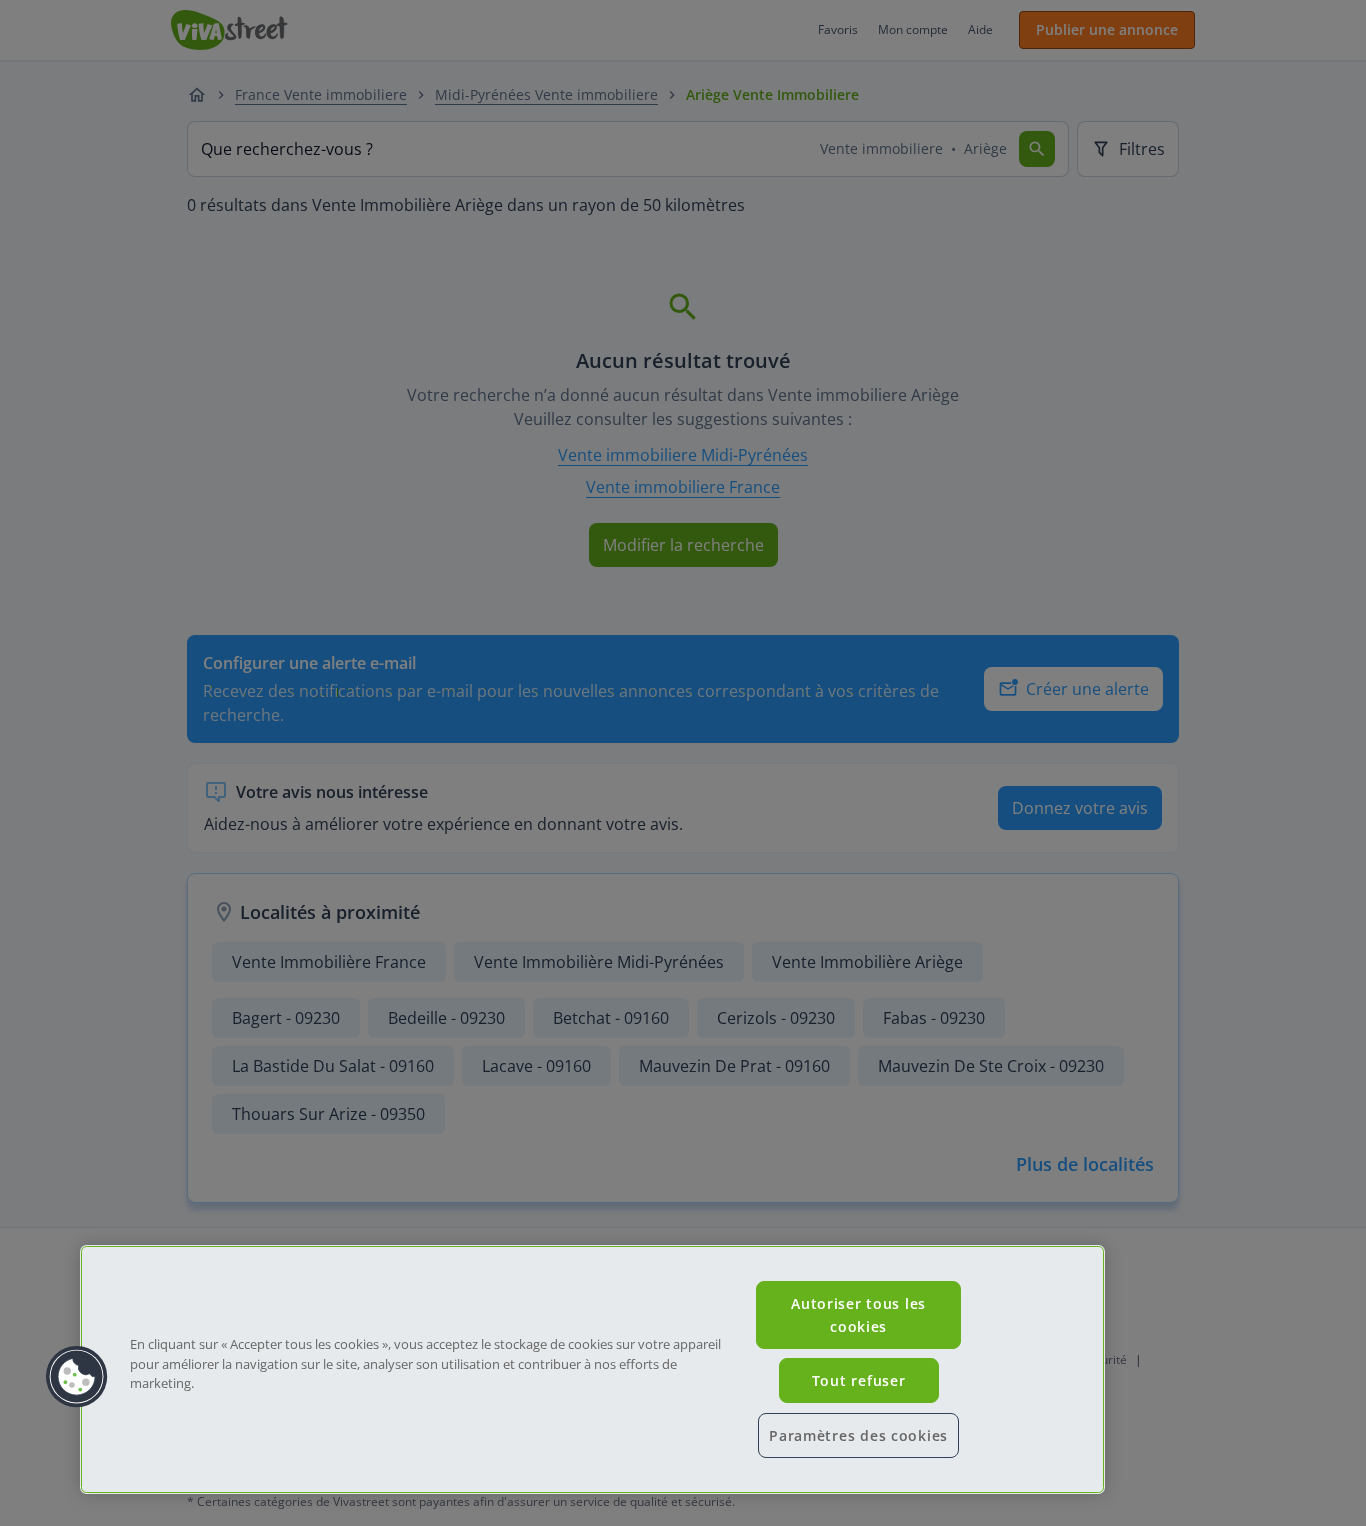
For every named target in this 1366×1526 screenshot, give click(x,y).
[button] (77, 1377)
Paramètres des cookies (858, 1435)
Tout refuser (859, 1380)
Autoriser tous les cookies (858, 1315)
